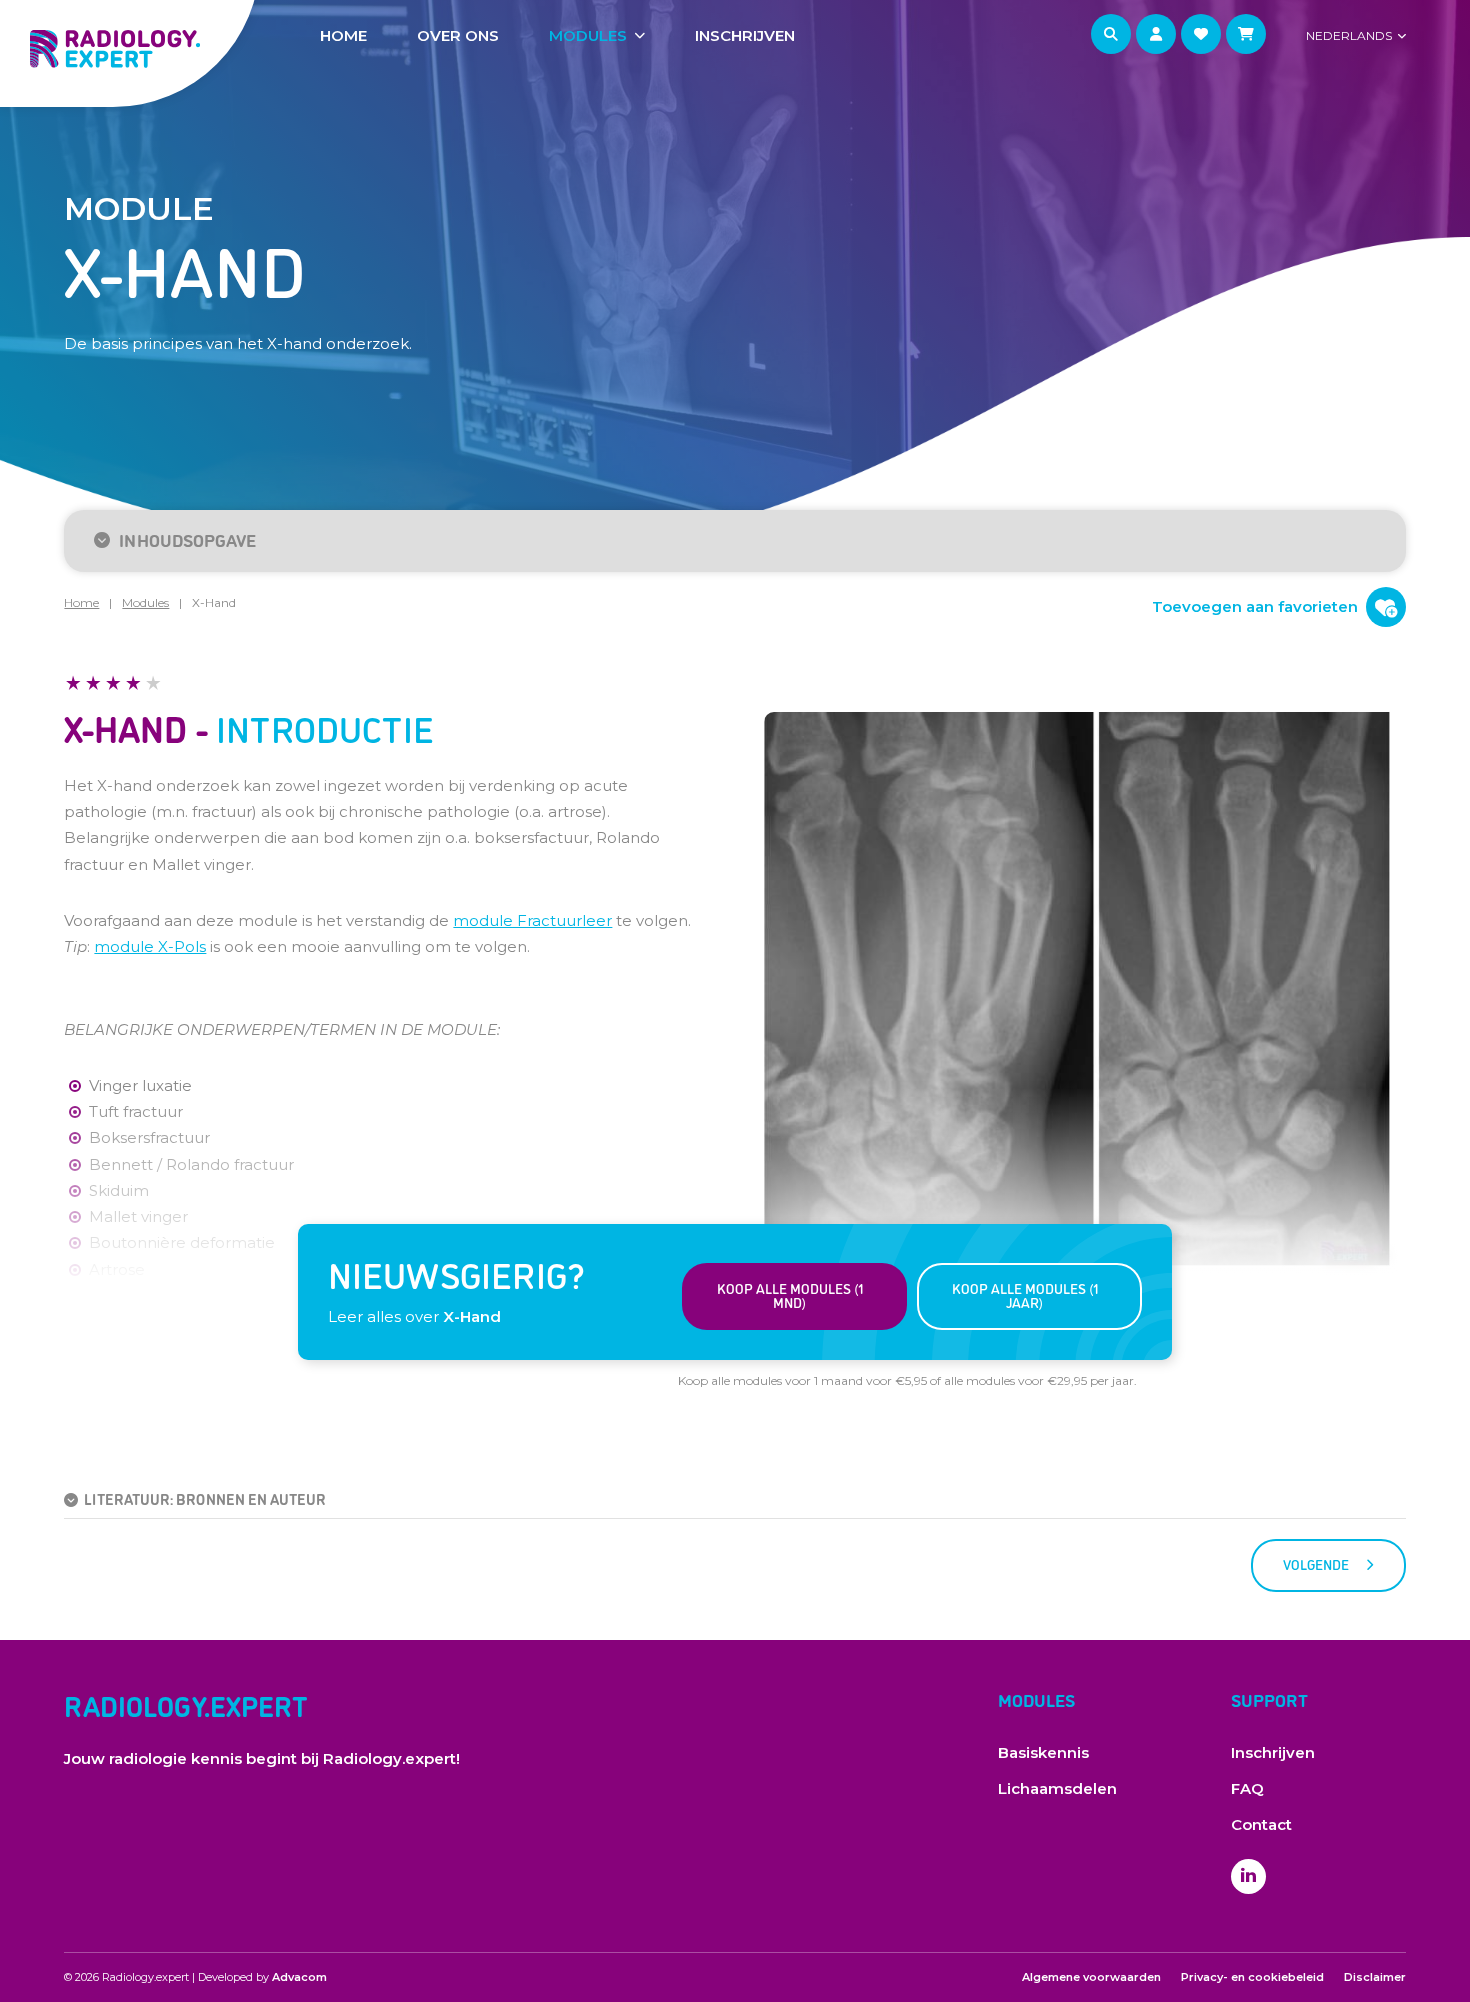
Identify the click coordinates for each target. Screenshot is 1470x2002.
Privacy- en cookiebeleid (1252, 1977)
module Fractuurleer (532, 920)
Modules (588, 35)
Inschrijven (745, 35)
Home (343, 35)
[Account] (1156, 34)
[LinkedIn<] (1248, 1876)
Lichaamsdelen (1057, 1788)
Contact (1261, 1824)
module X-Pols (150, 946)
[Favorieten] (1201, 34)
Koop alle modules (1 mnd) (790, 1294)
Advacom (299, 1977)
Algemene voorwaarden (1091, 1977)
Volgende (1316, 1563)
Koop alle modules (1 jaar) (1025, 1294)
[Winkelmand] (1246, 34)
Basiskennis (1043, 1752)
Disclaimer (1375, 1977)
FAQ (1247, 1788)
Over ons (458, 35)
